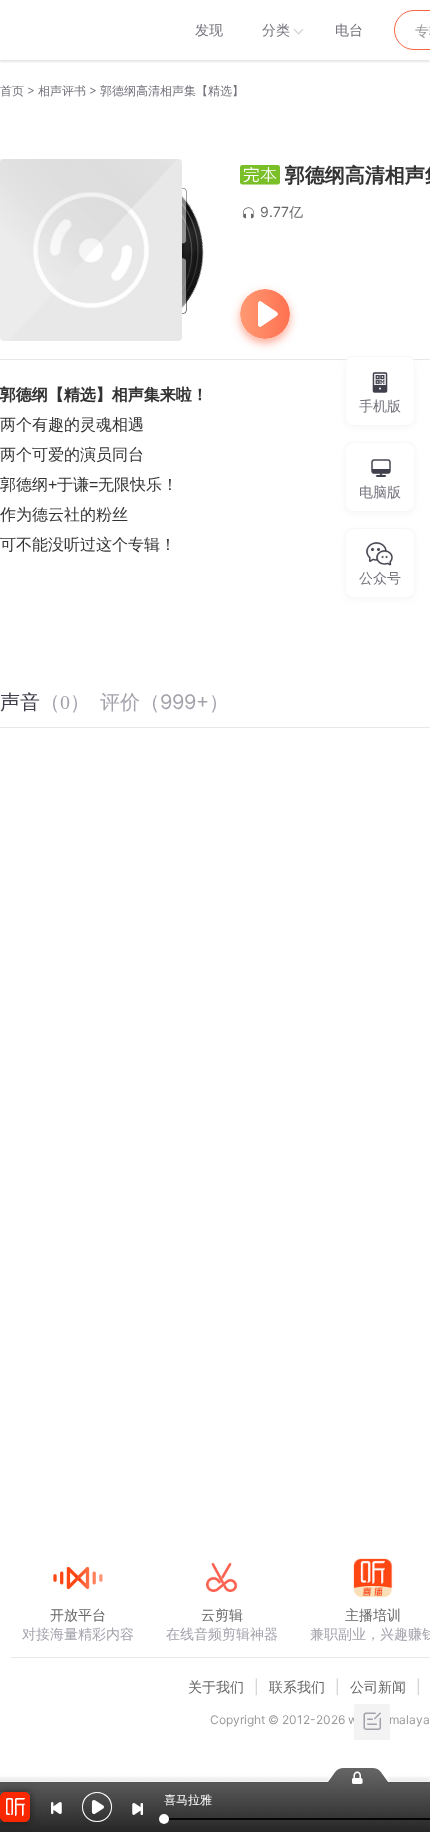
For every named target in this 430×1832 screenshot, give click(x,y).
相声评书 (62, 90)
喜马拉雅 (77, 30)
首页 (12, 90)
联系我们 (297, 1686)
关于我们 (216, 1686)
